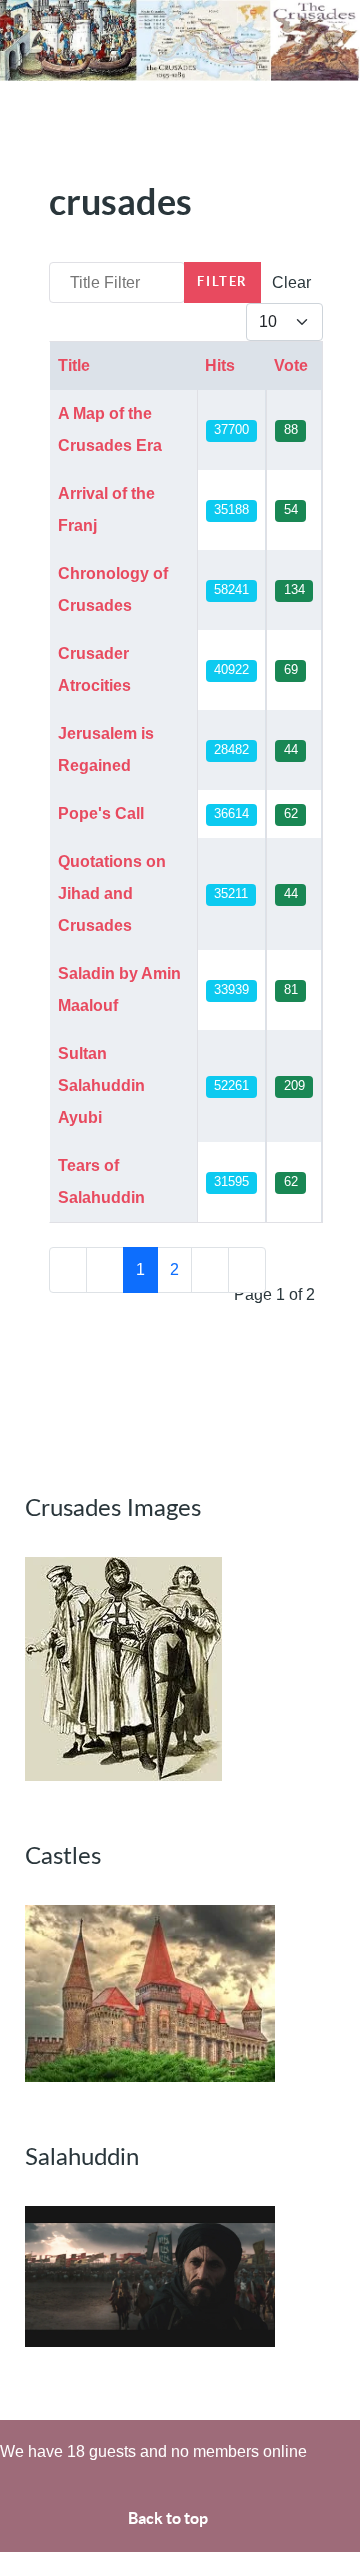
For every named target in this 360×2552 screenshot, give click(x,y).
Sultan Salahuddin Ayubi (101, 1085)
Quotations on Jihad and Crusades (112, 893)
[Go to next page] (210, 1270)
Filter (222, 281)
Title (74, 365)
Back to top (169, 2518)
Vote (291, 365)
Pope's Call (101, 813)
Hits (220, 365)
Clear (291, 282)
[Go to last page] (247, 1270)
